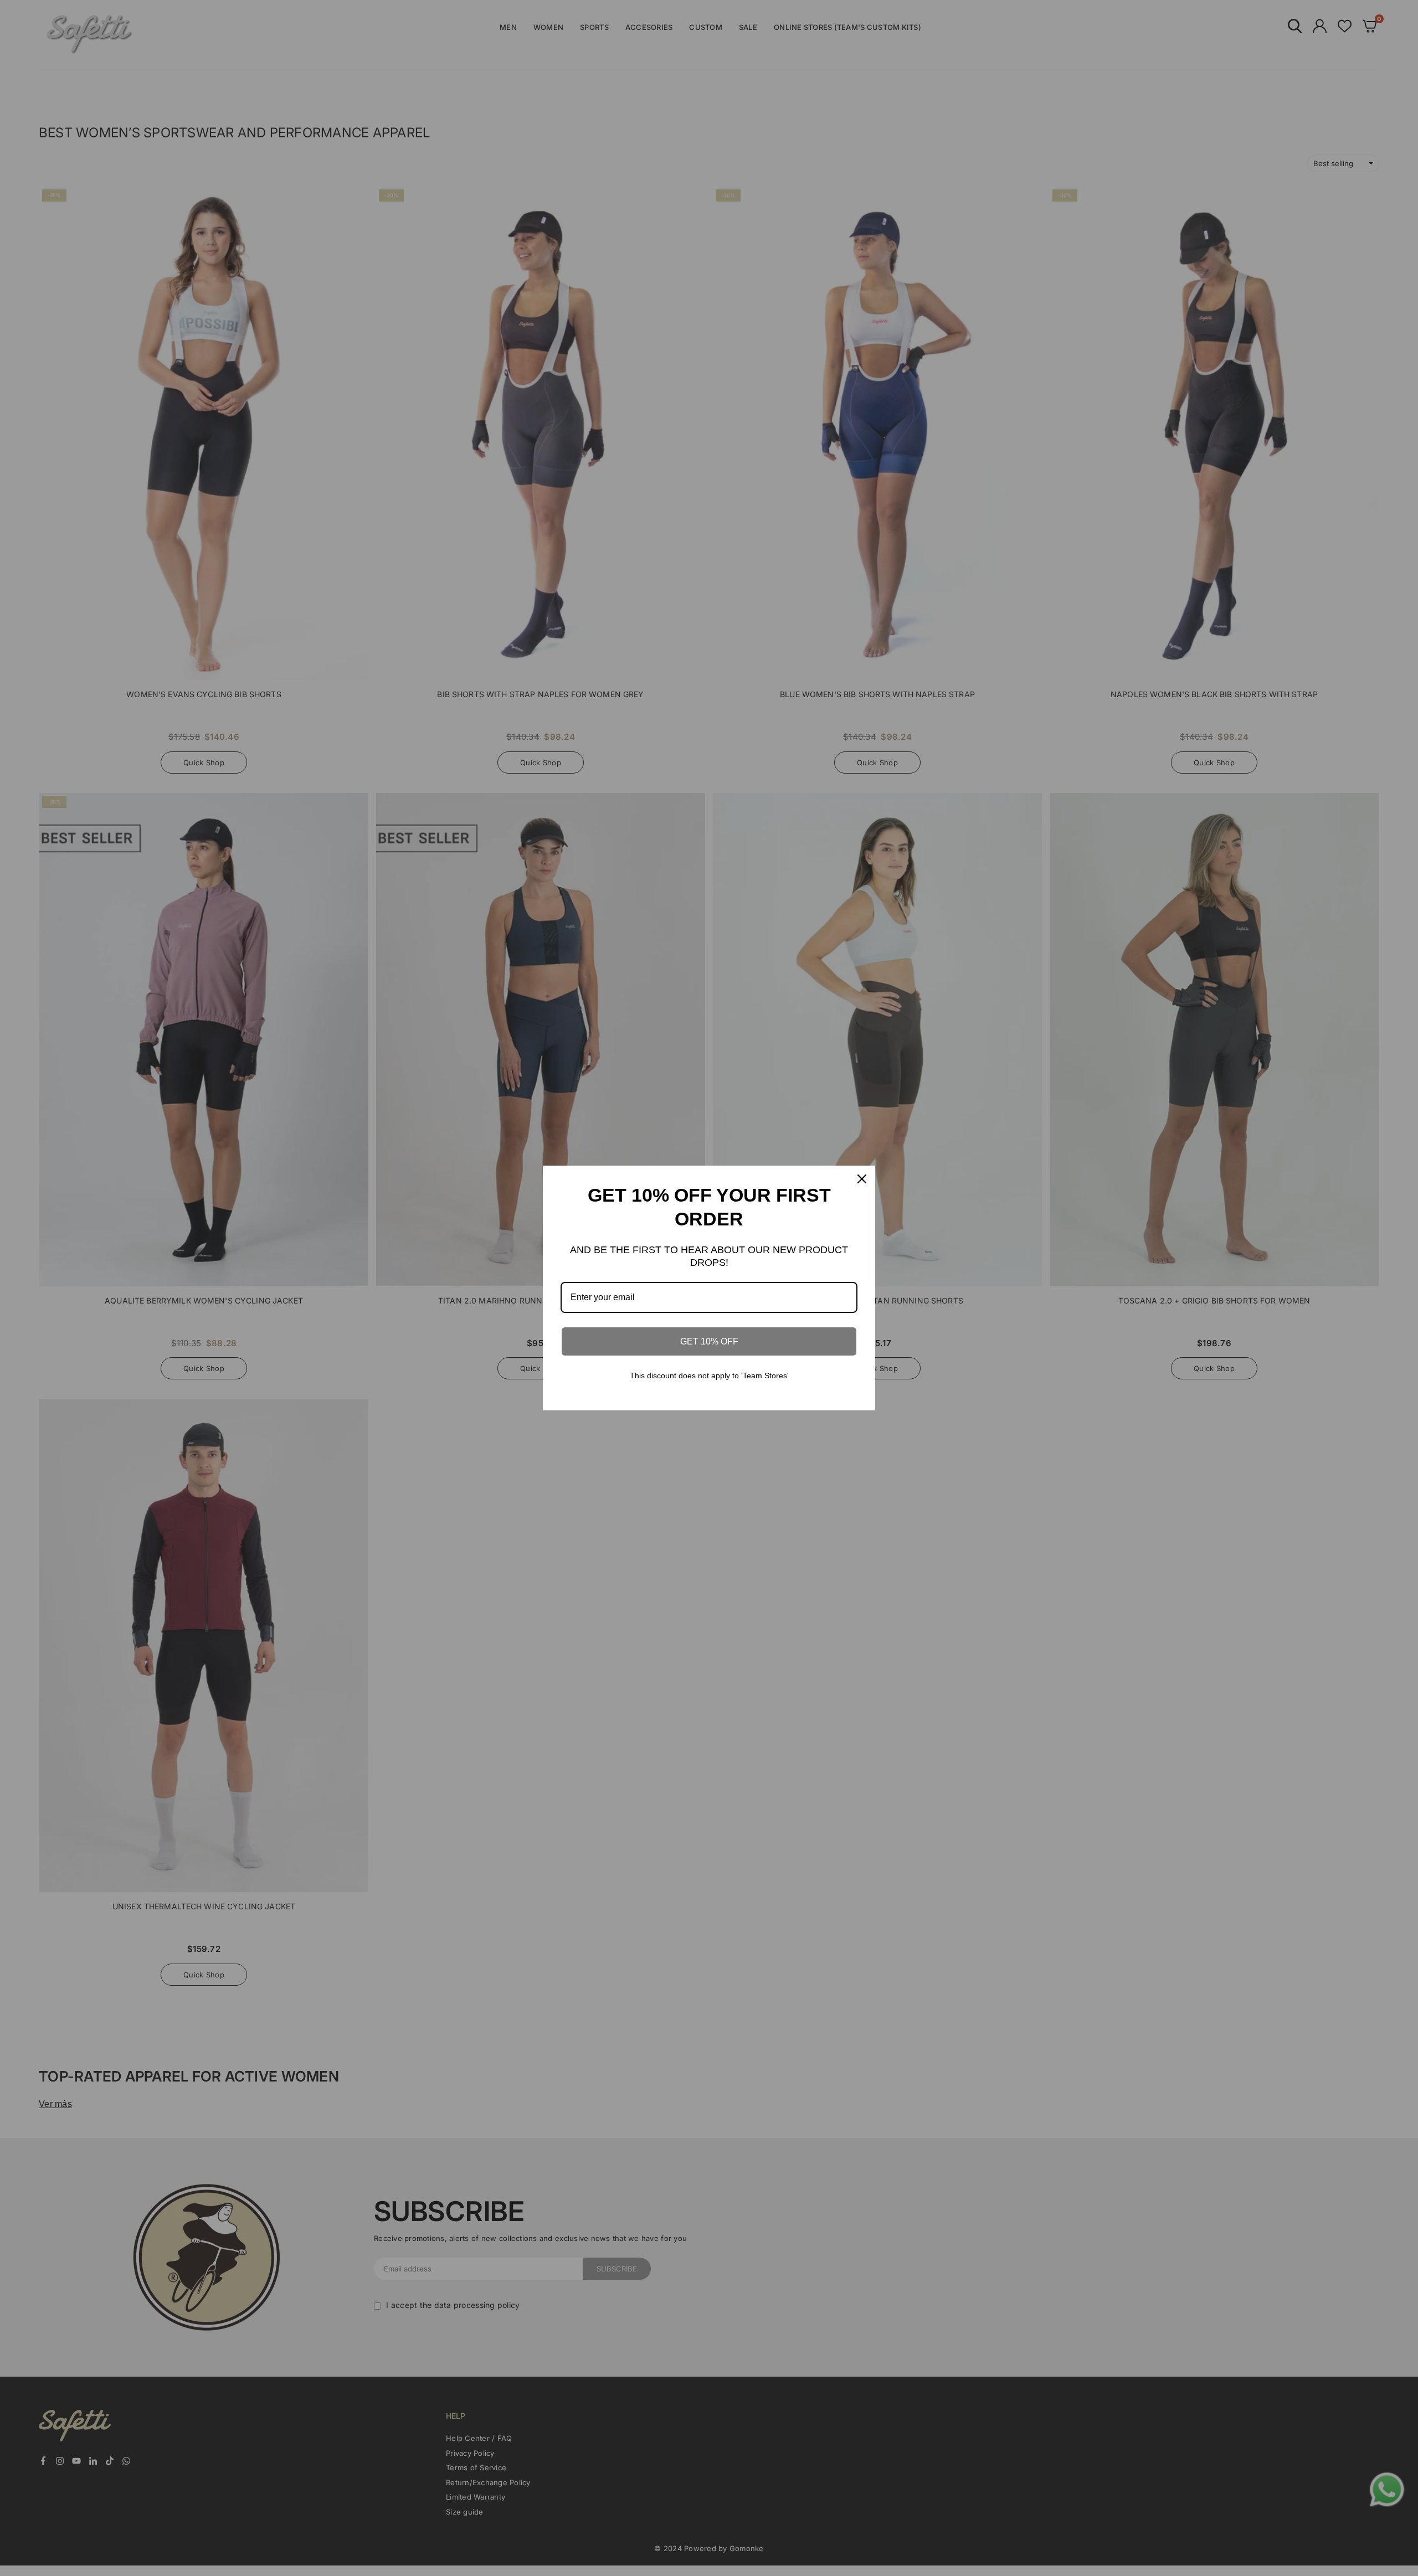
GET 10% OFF (709, 1341)
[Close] (862, 1179)
